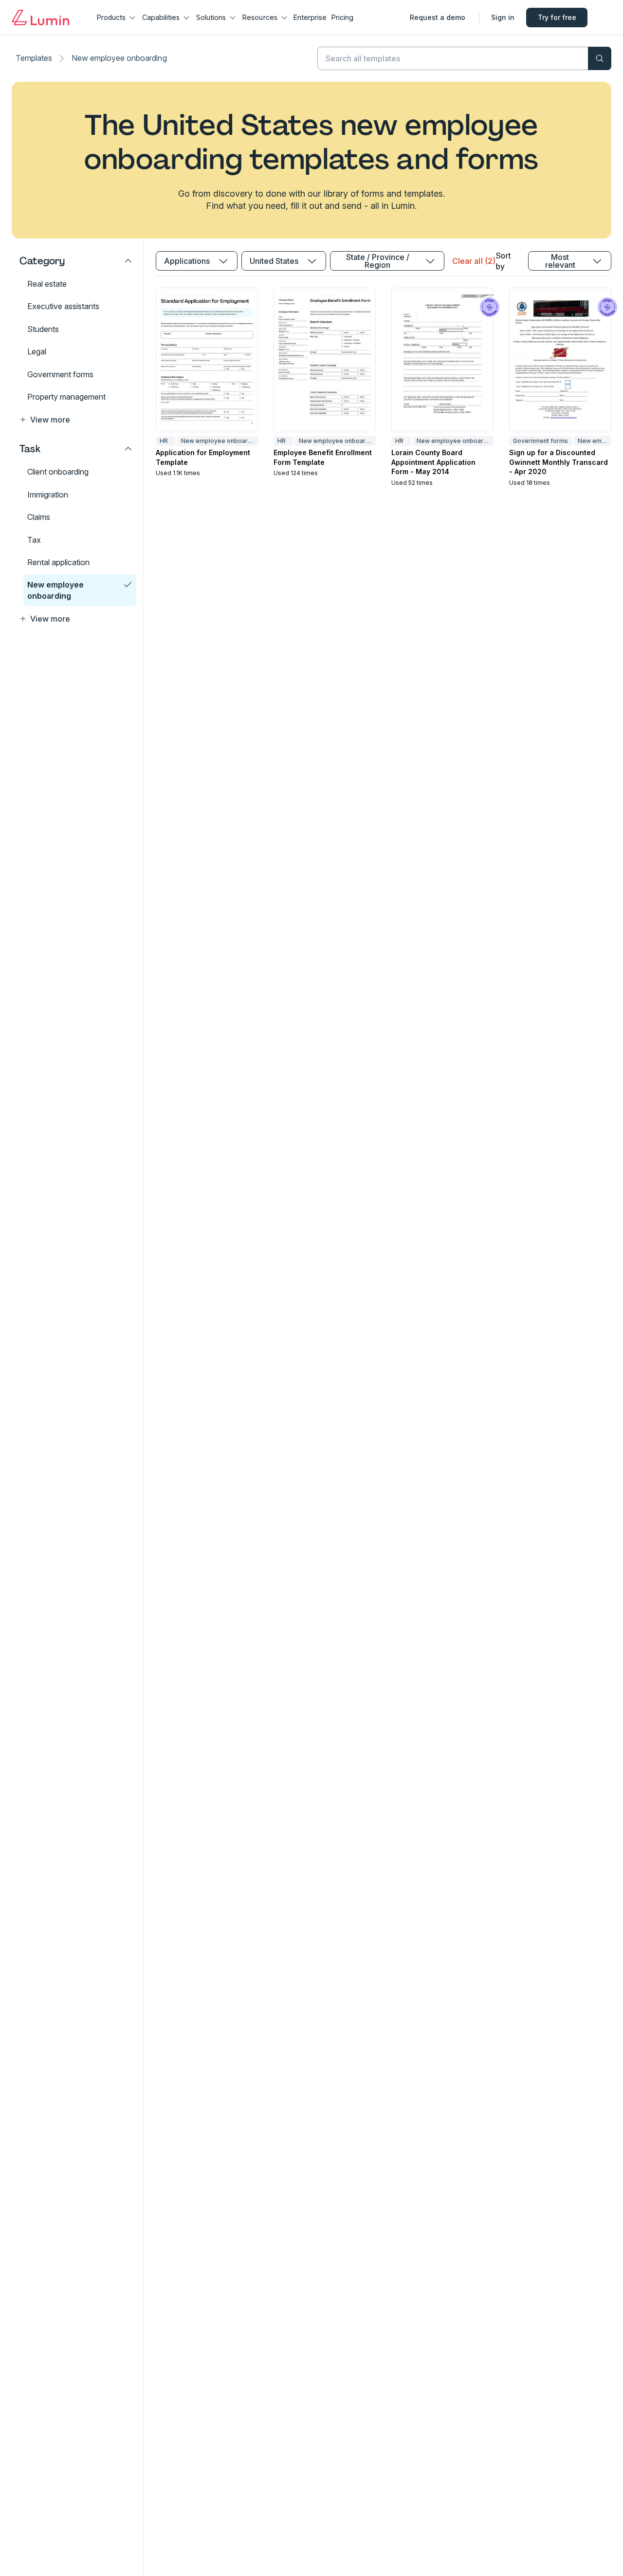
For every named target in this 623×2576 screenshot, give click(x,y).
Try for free (557, 17)
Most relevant (560, 261)
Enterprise (310, 17)
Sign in (503, 17)
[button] (76, 420)
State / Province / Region (378, 261)
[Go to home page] (40, 18)
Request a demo (438, 17)
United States (274, 261)
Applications (187, 261)
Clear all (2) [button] (474, 261)
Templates (34, 58)
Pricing (342, 17)
